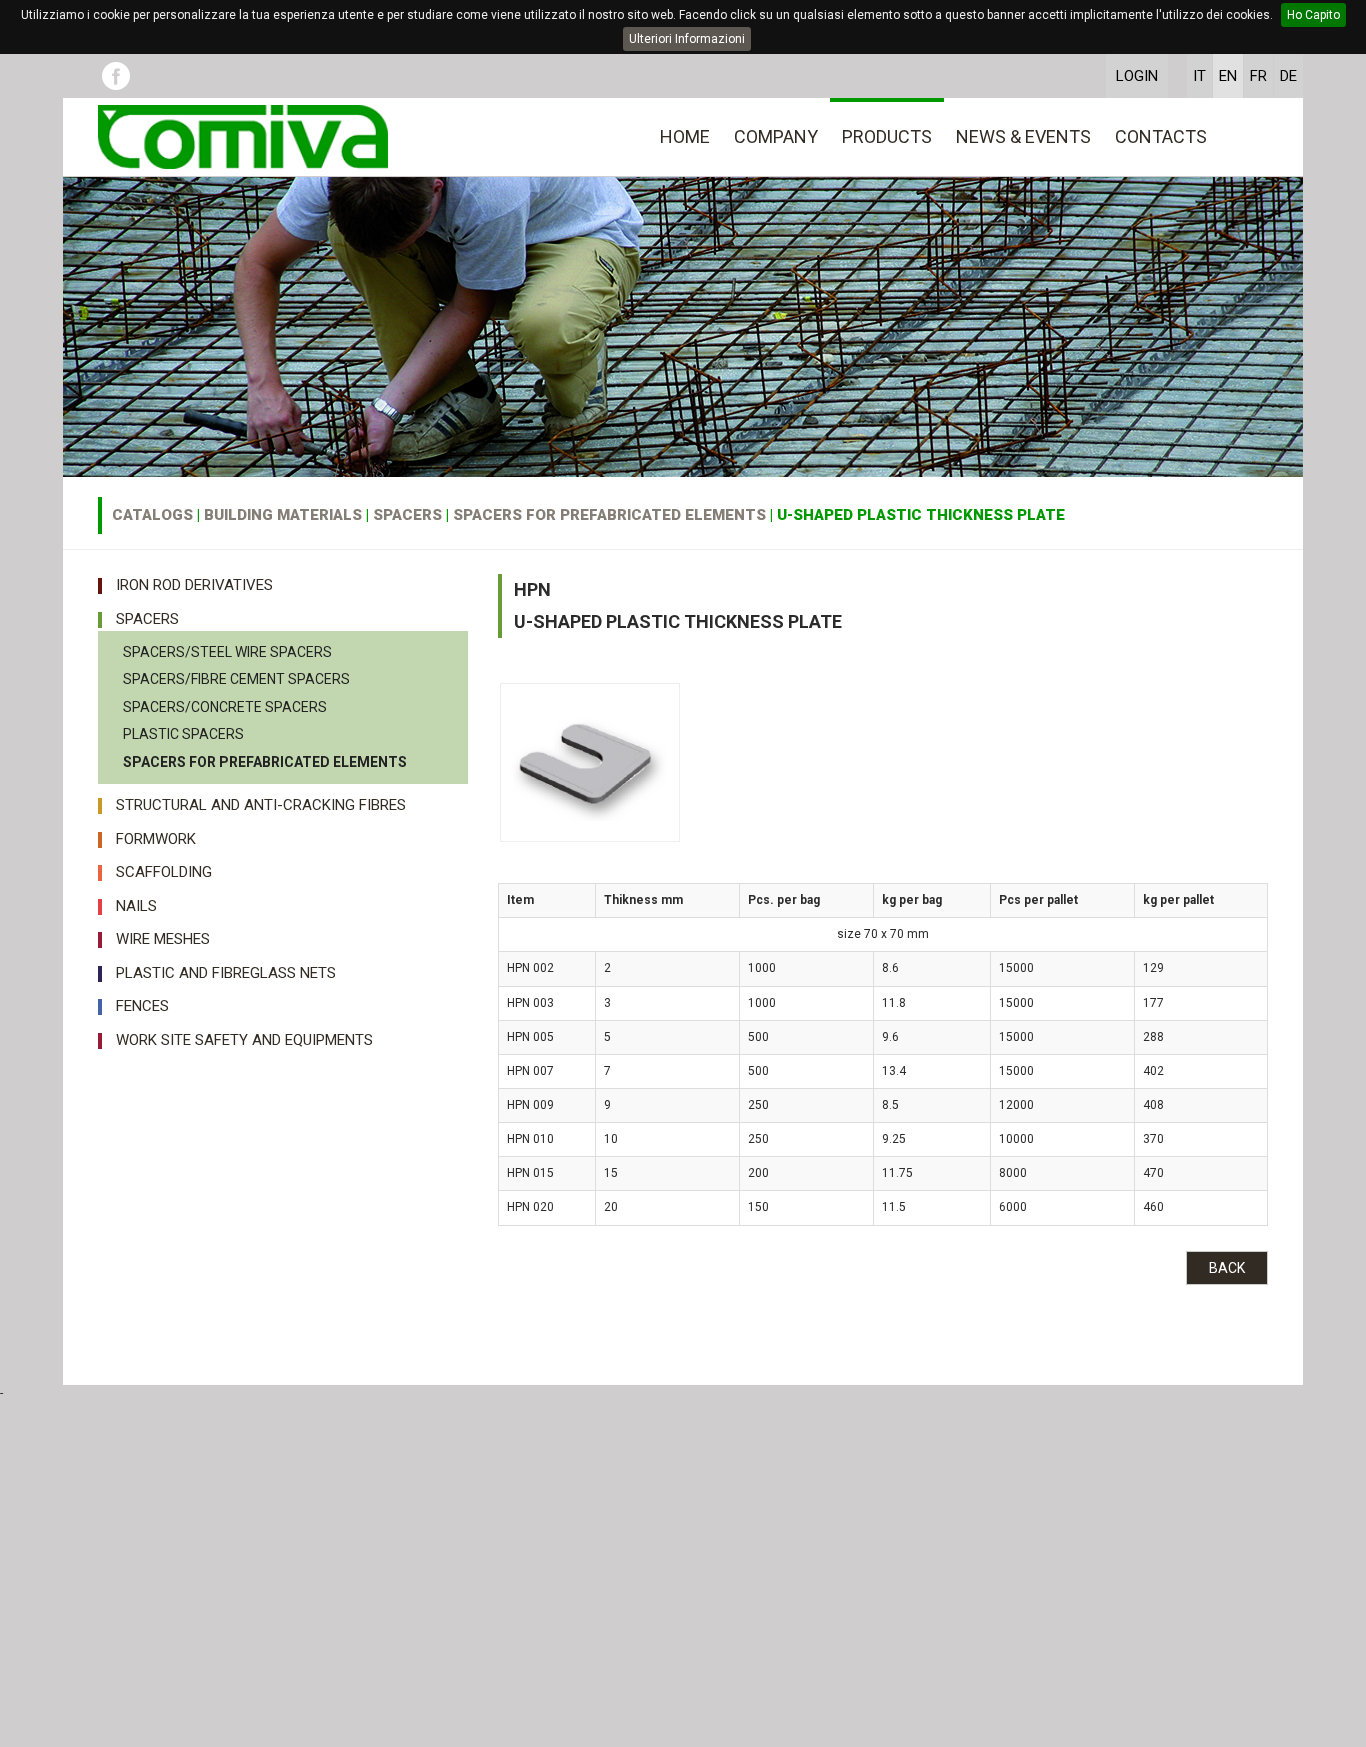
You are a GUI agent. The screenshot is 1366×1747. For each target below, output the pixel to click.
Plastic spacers (183, 734)
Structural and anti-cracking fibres (261, 805)
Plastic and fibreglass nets (226, 973)
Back (1227, 1268)
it (1199, 76)
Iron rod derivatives (194, 585)
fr (1258, 76)
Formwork (156, 839)
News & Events (1023, 136)
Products (887, 136)
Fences (142, 1006)
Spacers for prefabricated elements (609, 515)
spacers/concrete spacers (225, 707)
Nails (136, 906)
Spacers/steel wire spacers (227, 652)
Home (685, 136)
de (1288, 76)
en (1228, 76)
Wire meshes (163, 939)
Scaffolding (164, 872)
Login (1137, 76)
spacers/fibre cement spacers (236, 679)
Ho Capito (1313, 15)
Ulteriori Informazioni (687, 39)
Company (776, 136)
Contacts (1161, 136)
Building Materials (283, 515)
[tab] (283, 581)
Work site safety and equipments (244, 1040)
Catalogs (152, 515)
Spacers (407, 515)
